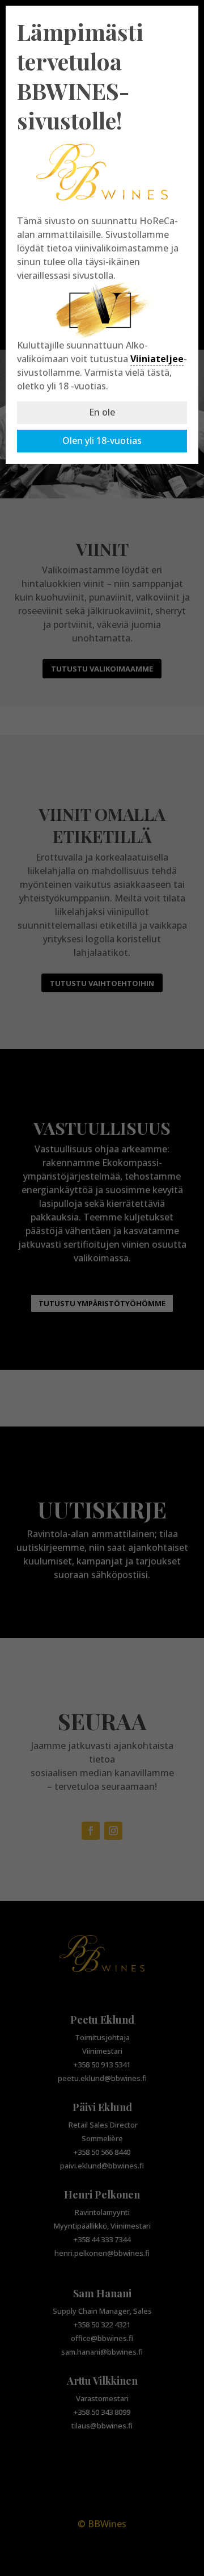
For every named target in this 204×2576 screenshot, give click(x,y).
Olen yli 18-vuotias (102, 440)
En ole (102, 412)
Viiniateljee (157, 359)
